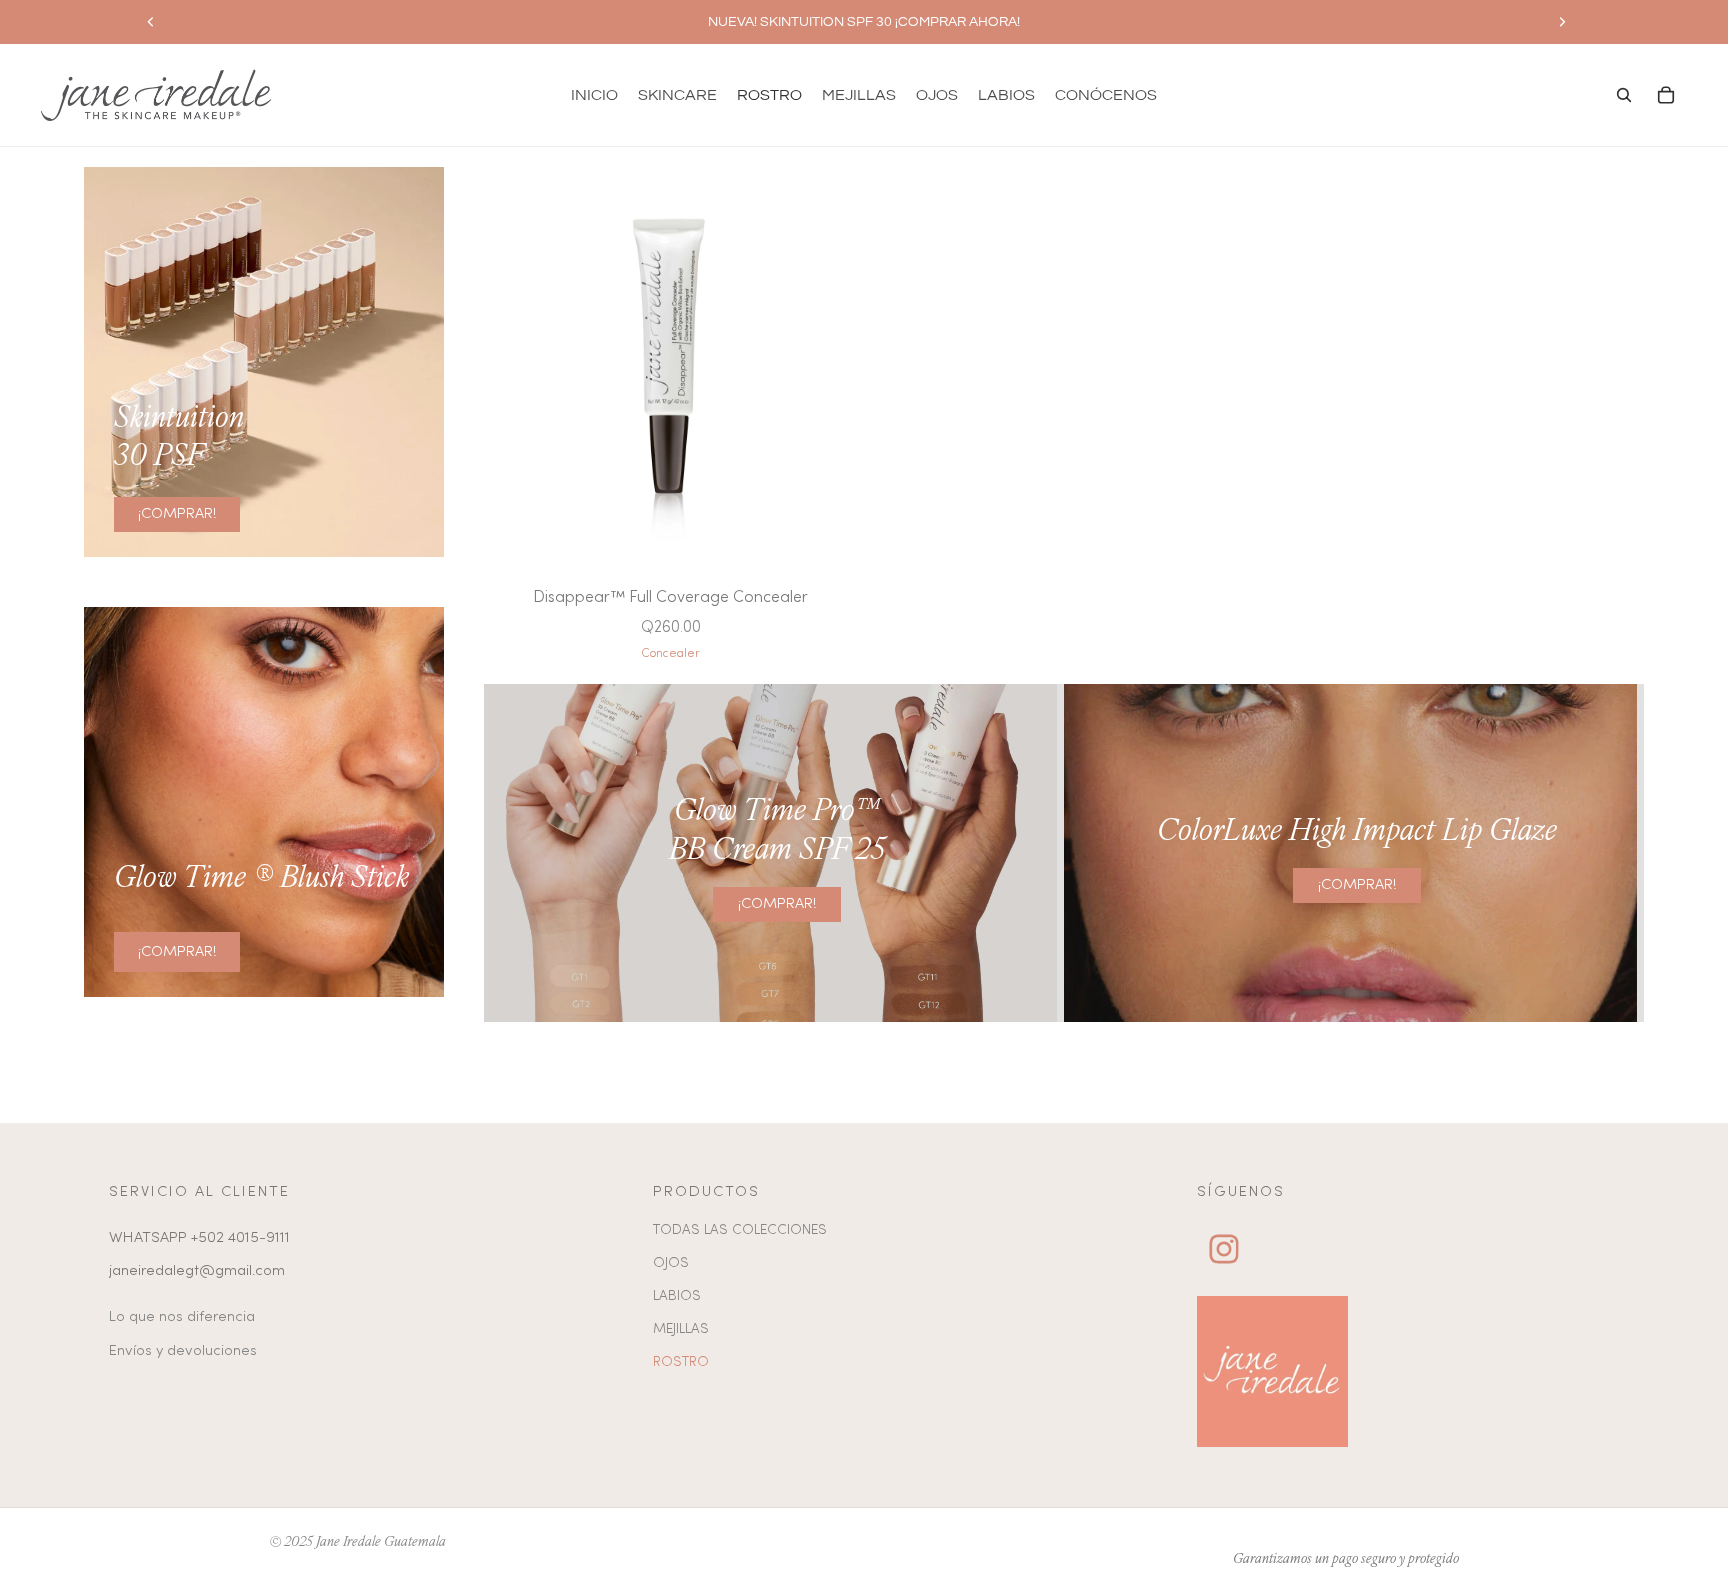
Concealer (671, 654)
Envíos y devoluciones (183, 1351)
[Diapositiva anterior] (151, 22)
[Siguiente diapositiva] (1562, 22)
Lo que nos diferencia (182, 1317)
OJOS (671, 1263)
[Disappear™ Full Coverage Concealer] (670, 363)
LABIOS (677, 1296)
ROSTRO (681, 1362)
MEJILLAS (681, 1329)
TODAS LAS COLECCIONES (740, 1230)
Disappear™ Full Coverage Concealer (670, 598)
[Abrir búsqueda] (1624, 95)
